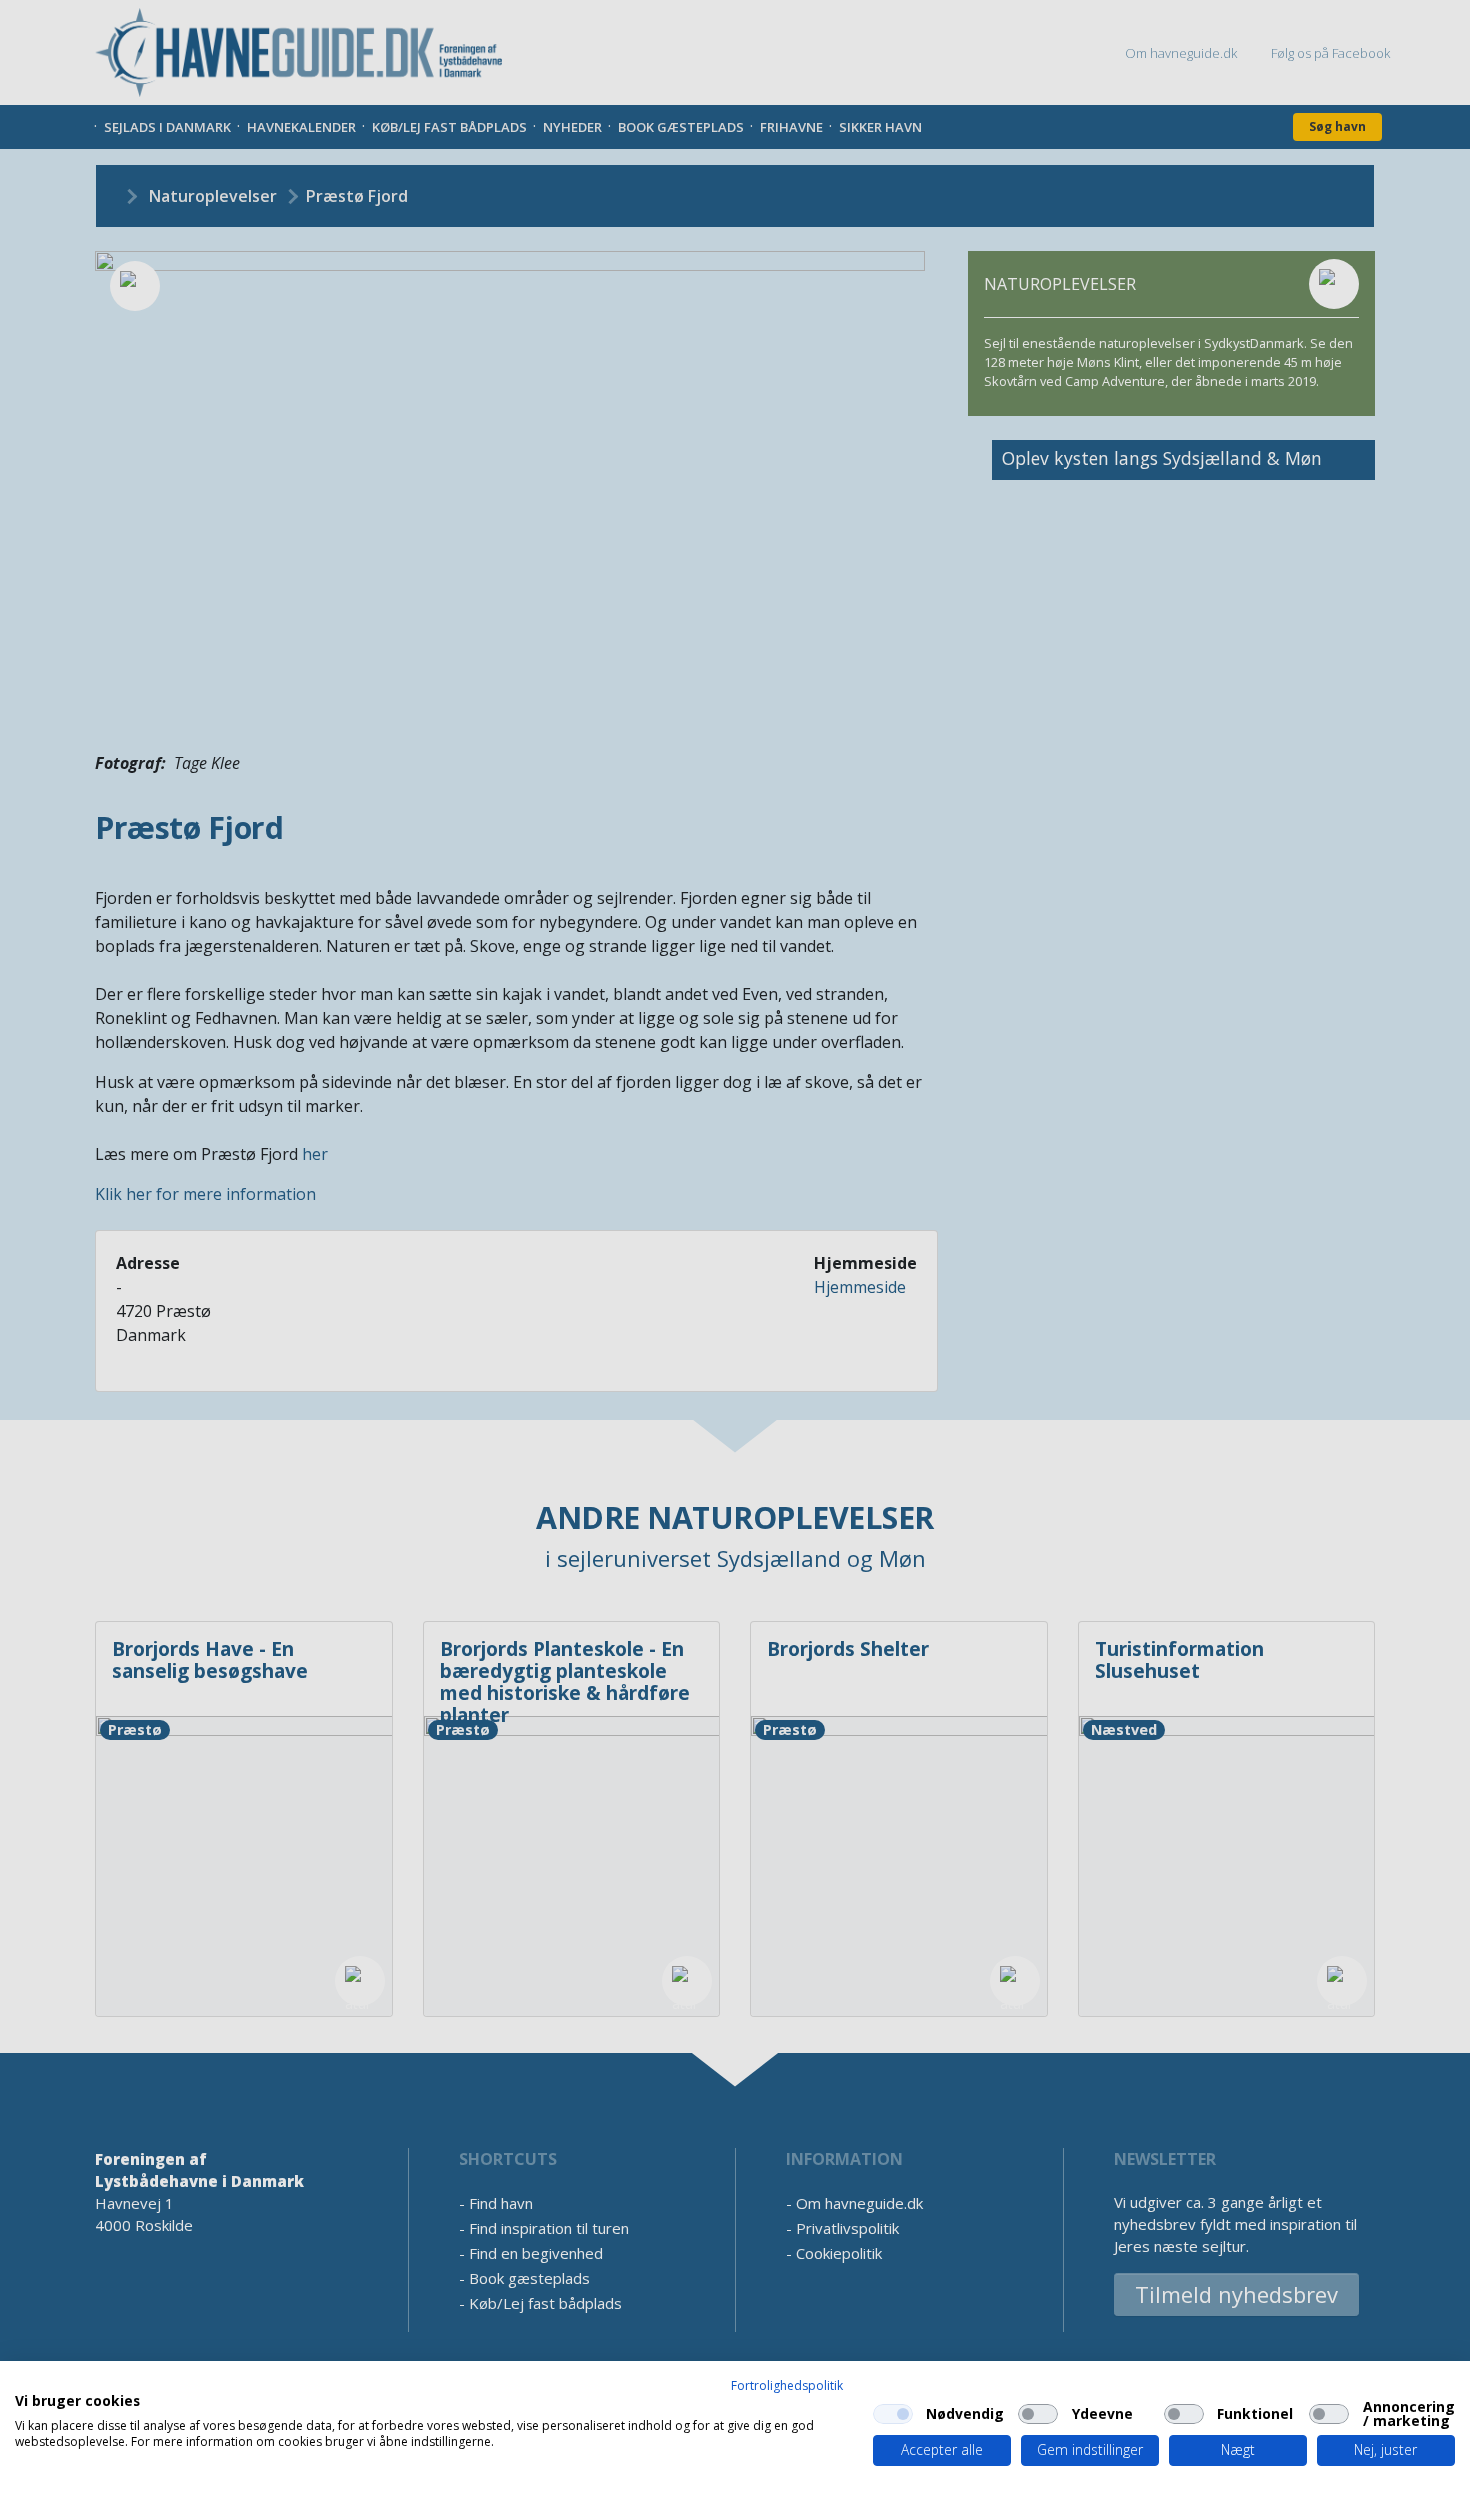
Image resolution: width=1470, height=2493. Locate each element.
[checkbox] (893, 2414)
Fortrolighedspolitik (787, 2385)
